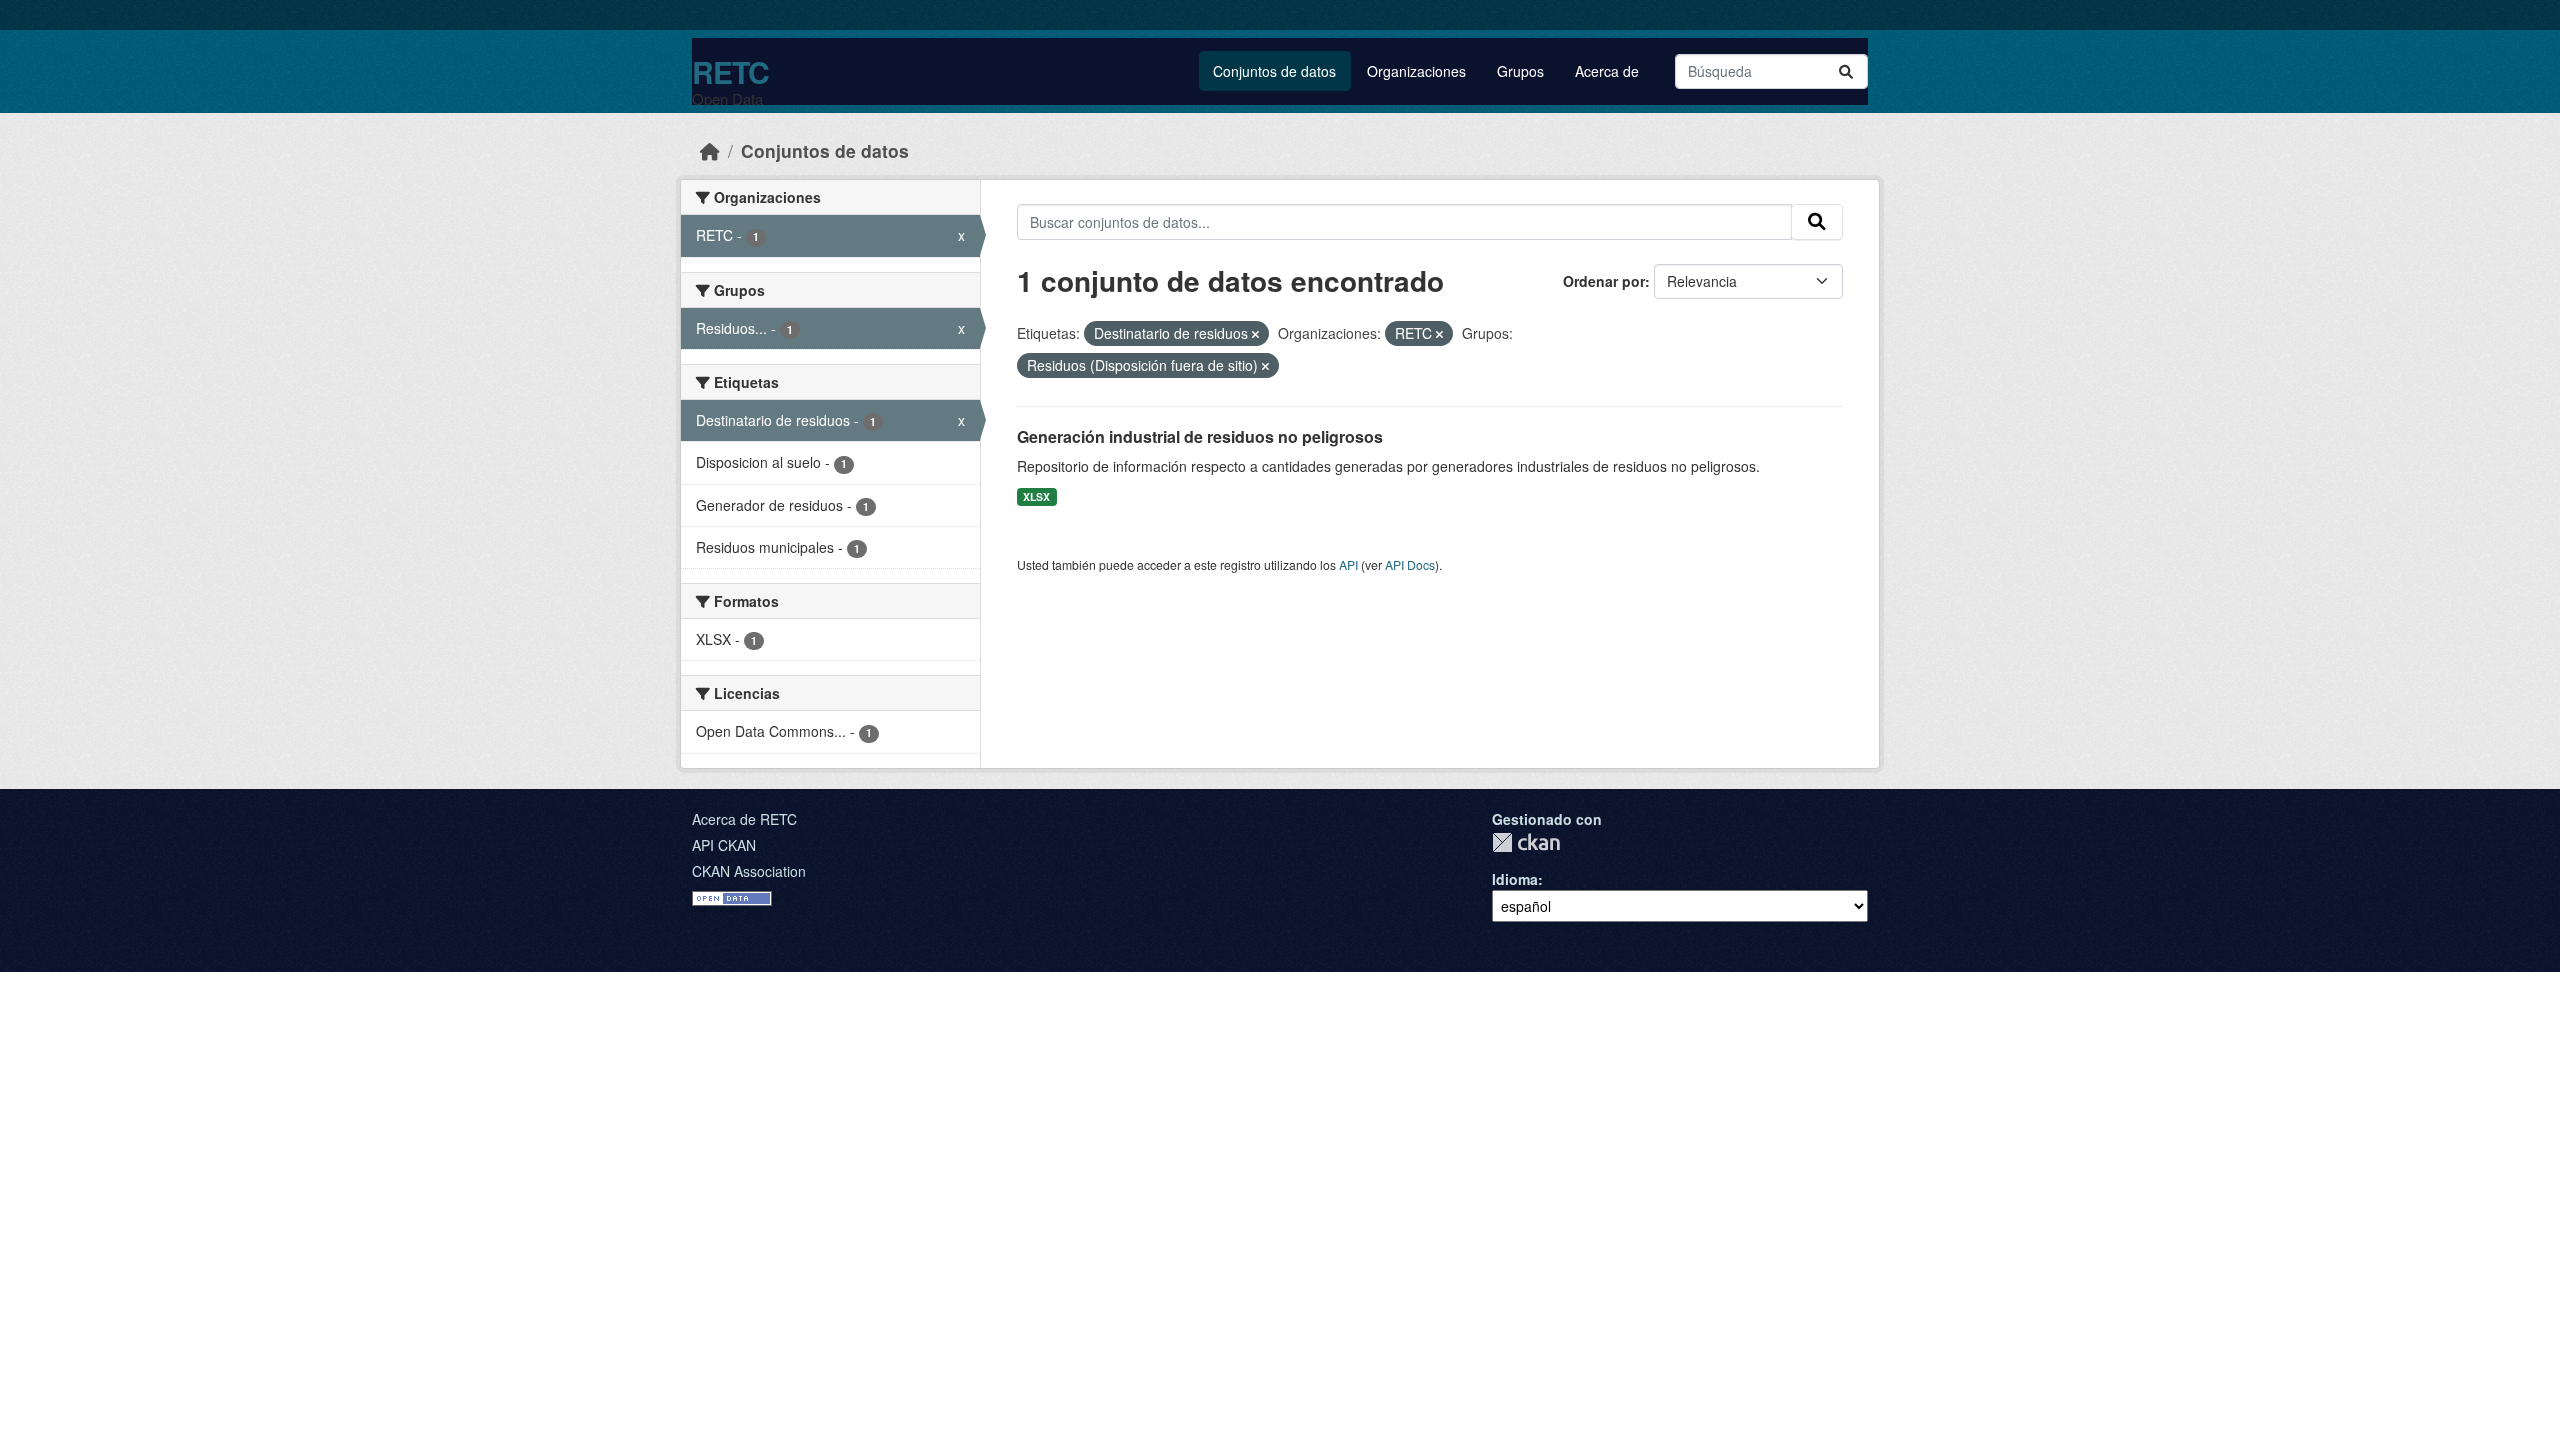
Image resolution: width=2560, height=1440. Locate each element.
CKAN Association (749, 871)
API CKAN (724, 845)
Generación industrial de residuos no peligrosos (1200, 436)
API (1348, 564)
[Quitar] (1255, 334)
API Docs (1410, 564)
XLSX (1036, 496)
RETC (730, 71)
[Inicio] (710, 150)
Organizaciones (1416, 71)
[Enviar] (1846, 71)
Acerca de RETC (744, 819)
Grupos (1520, 71)
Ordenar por (1604, 281)
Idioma (1515, 879)
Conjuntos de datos (1274, 71)
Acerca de (1607, 71)
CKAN (1526, 842)
